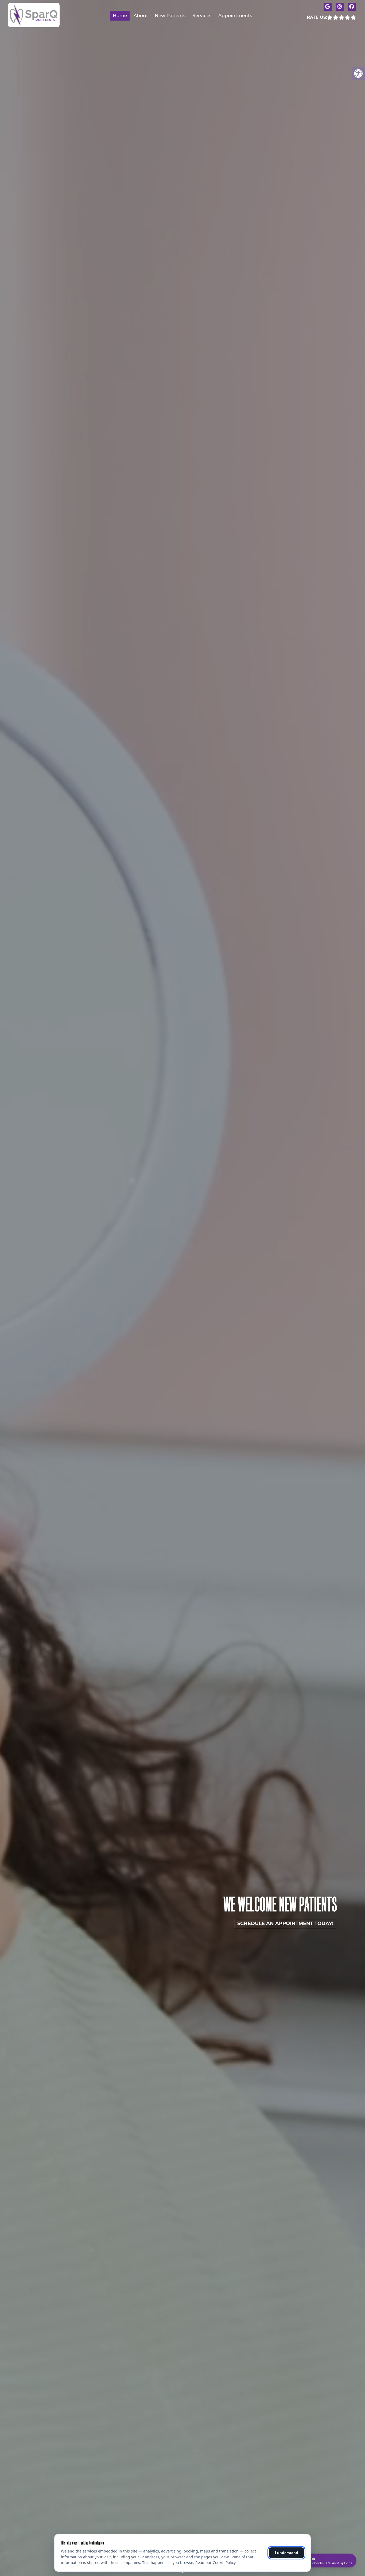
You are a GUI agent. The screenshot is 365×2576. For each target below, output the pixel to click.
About (141, 15)
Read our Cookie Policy (215, 2563)
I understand (287, 2553)
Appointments (235, 15)
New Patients (170, 15)
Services (202, 15)
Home (120, 15)
